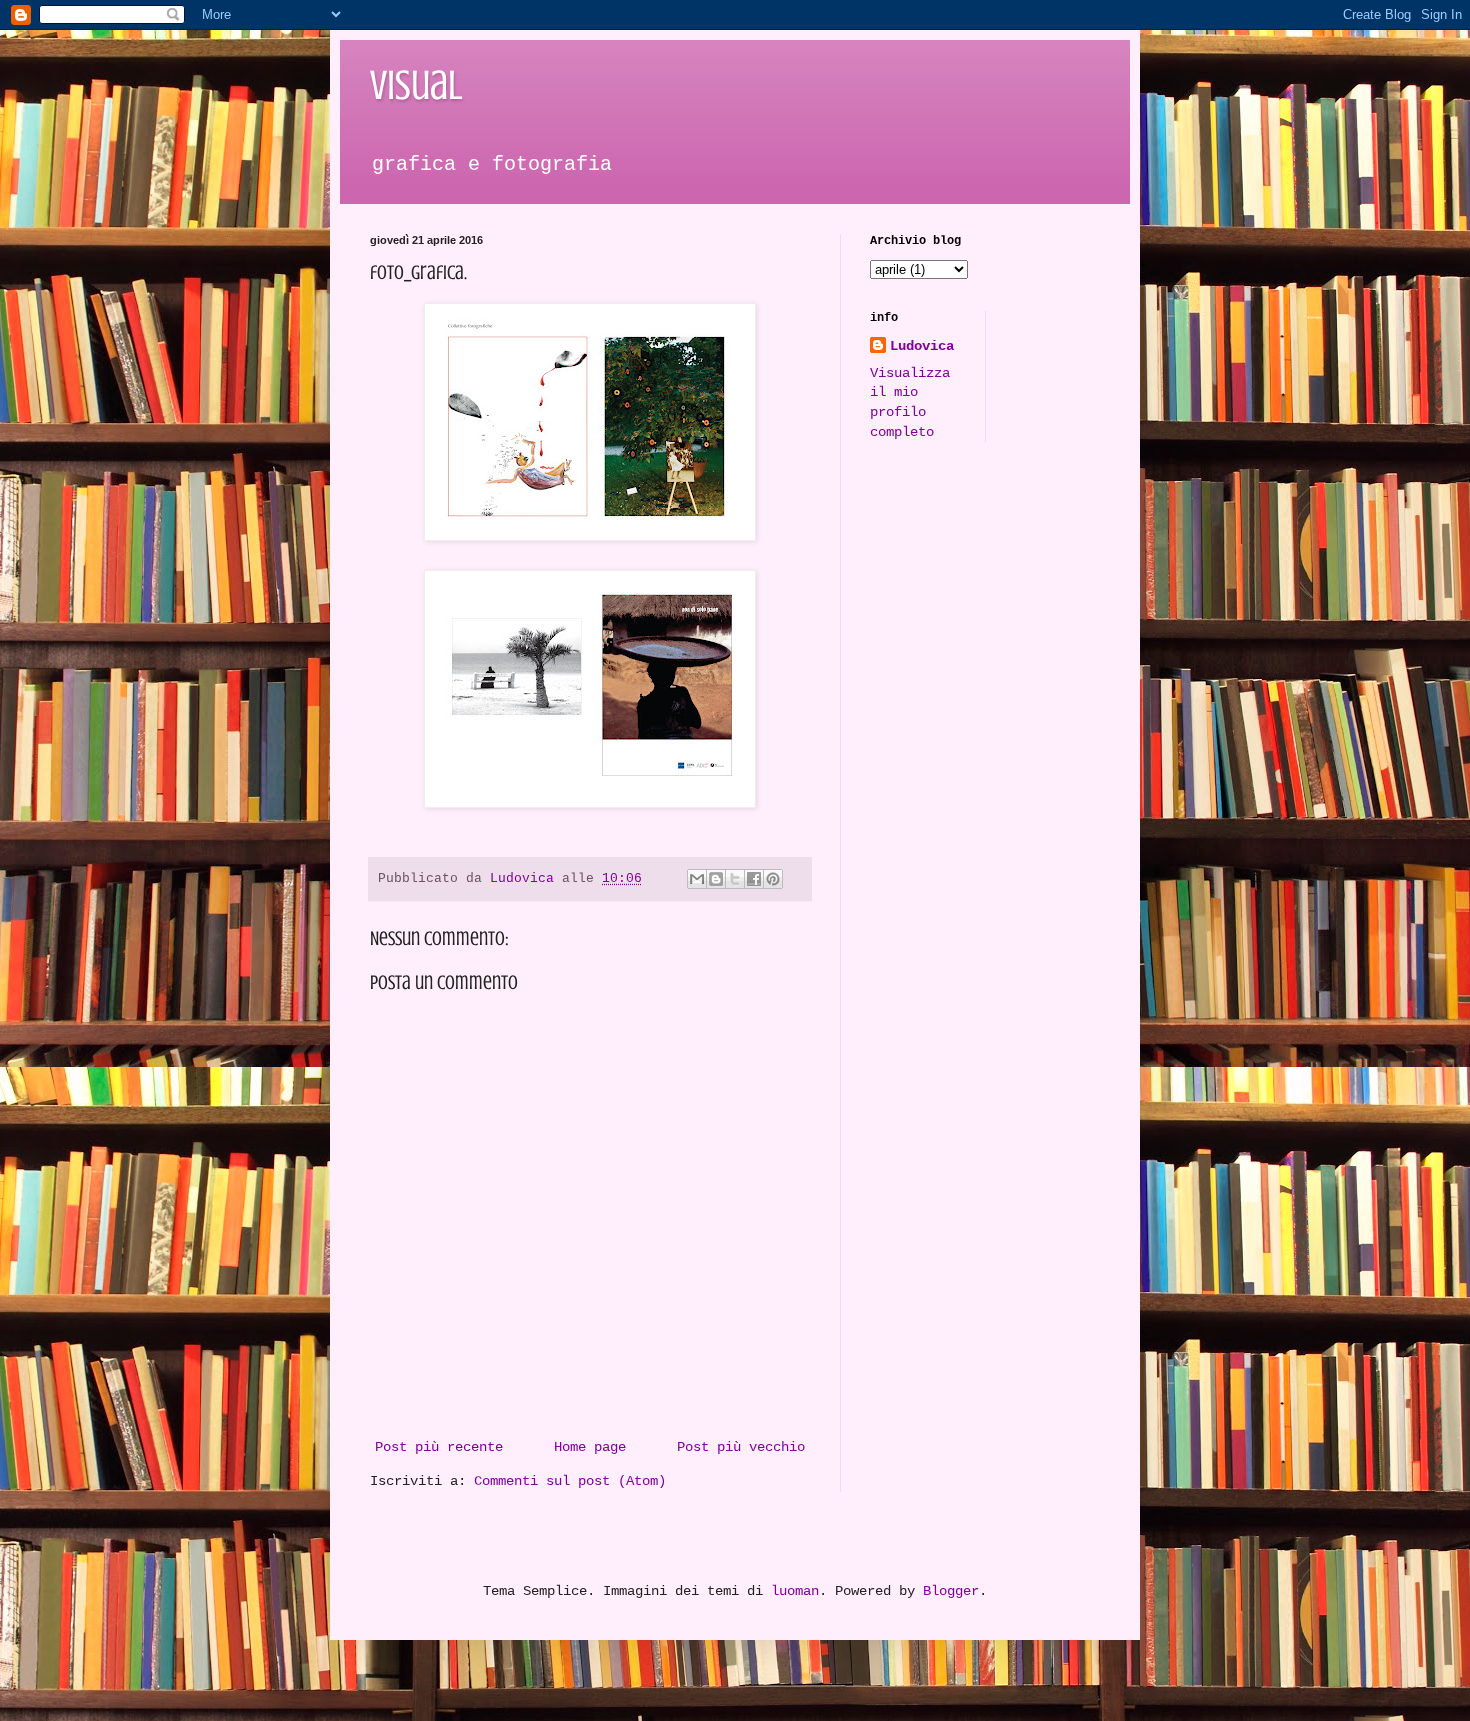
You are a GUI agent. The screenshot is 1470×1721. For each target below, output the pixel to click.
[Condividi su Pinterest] (773, 879)
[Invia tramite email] (697, 879)
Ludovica (922, 346)
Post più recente (439, 1447)
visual (416, 85)
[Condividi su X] (735, 879)
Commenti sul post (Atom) (570, 1481)
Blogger (951, 1591)
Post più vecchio (741, 1447)
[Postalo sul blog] (716, 879)
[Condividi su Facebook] (754, 879)
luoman (795, 1591)
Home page (590, 1447)
